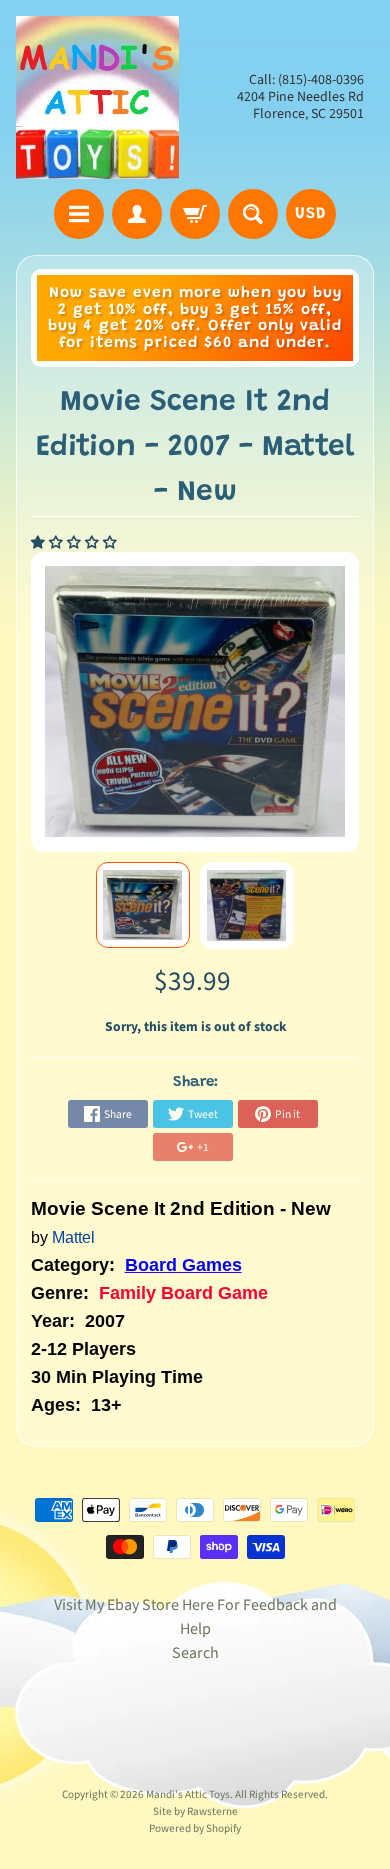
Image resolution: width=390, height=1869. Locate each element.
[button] (75, 542)
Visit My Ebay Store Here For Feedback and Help (195, 1617)
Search (195, 1653)
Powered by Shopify (195, 1828)
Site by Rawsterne (195, 1811)
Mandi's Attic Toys (188, 1794)
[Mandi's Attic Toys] (97, 97)
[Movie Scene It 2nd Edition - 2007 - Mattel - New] (143, 905)
